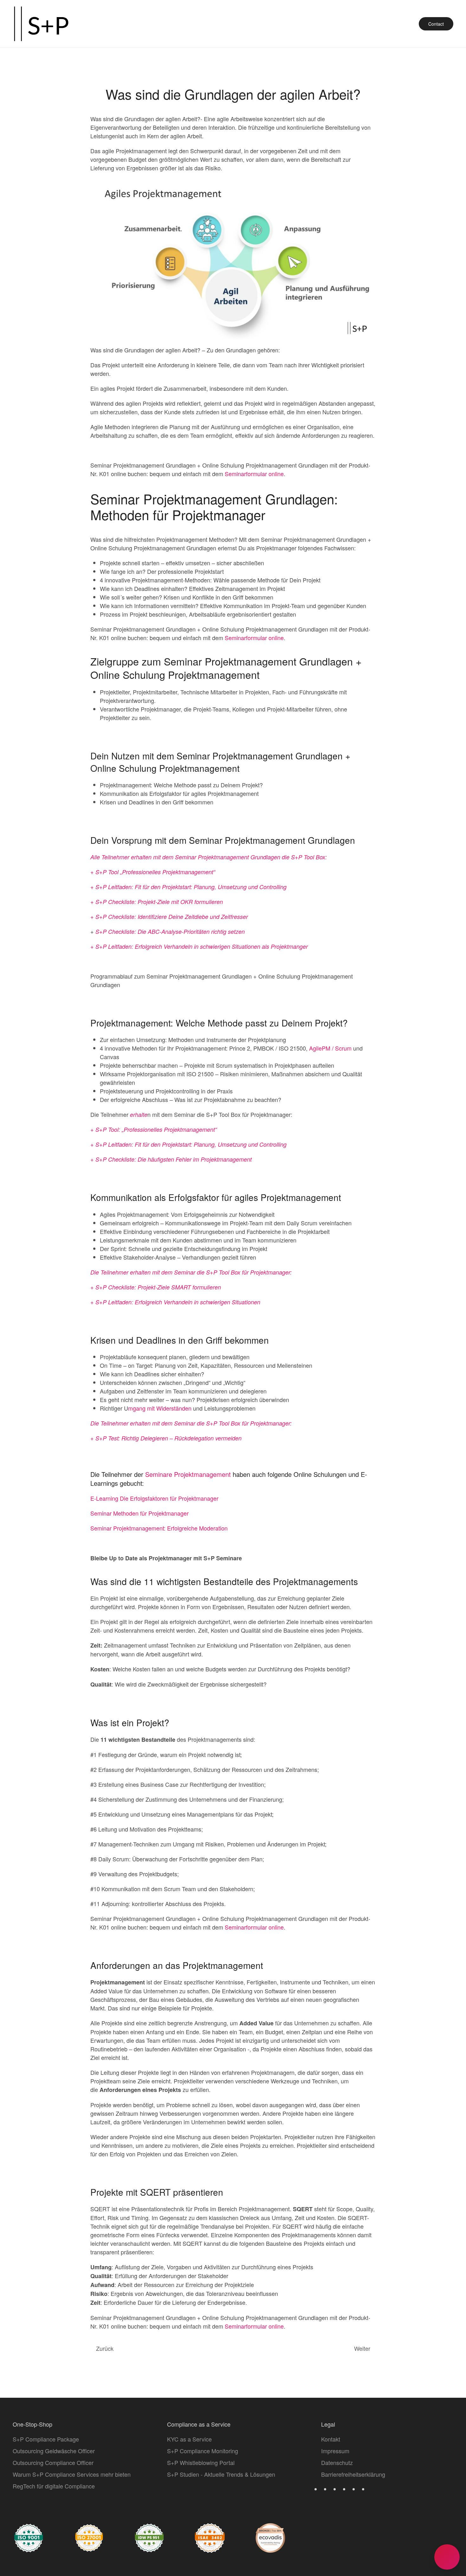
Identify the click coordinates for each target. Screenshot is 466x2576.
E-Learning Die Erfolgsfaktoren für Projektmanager (154, 1498)
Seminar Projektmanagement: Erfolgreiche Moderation (159, 1528)
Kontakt (331, 2439)
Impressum (335, 2451)
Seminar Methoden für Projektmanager (139, 1513)
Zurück (105, 2348)
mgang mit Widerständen (160, 1408)
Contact (436, 24)
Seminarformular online (254, 474)
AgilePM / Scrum (330, 1048)
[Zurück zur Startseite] (41, 24)
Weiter (362, 2348)
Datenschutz (337, 2462)
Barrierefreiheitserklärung (353, 2474)
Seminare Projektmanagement (188, 1474)
